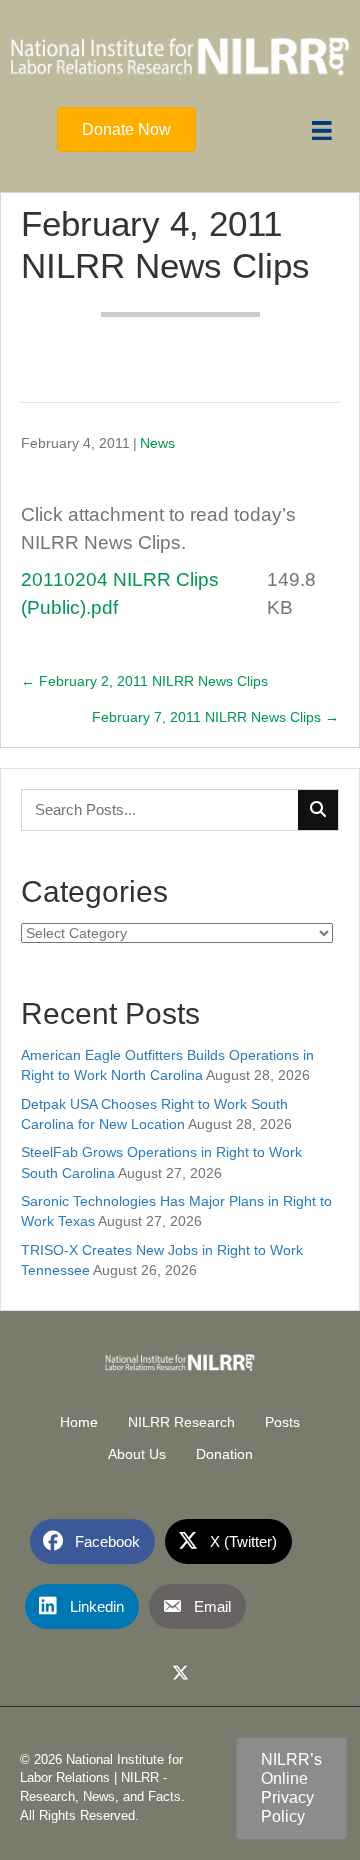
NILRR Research (181, 1422)
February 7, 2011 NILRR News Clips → (215, 717)
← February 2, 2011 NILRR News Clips (144, 681)
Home (79, 1422)
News (157, 443)
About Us (137, 1454)
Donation (224, 1454)
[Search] (318, 810)
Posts (282, 1422)
